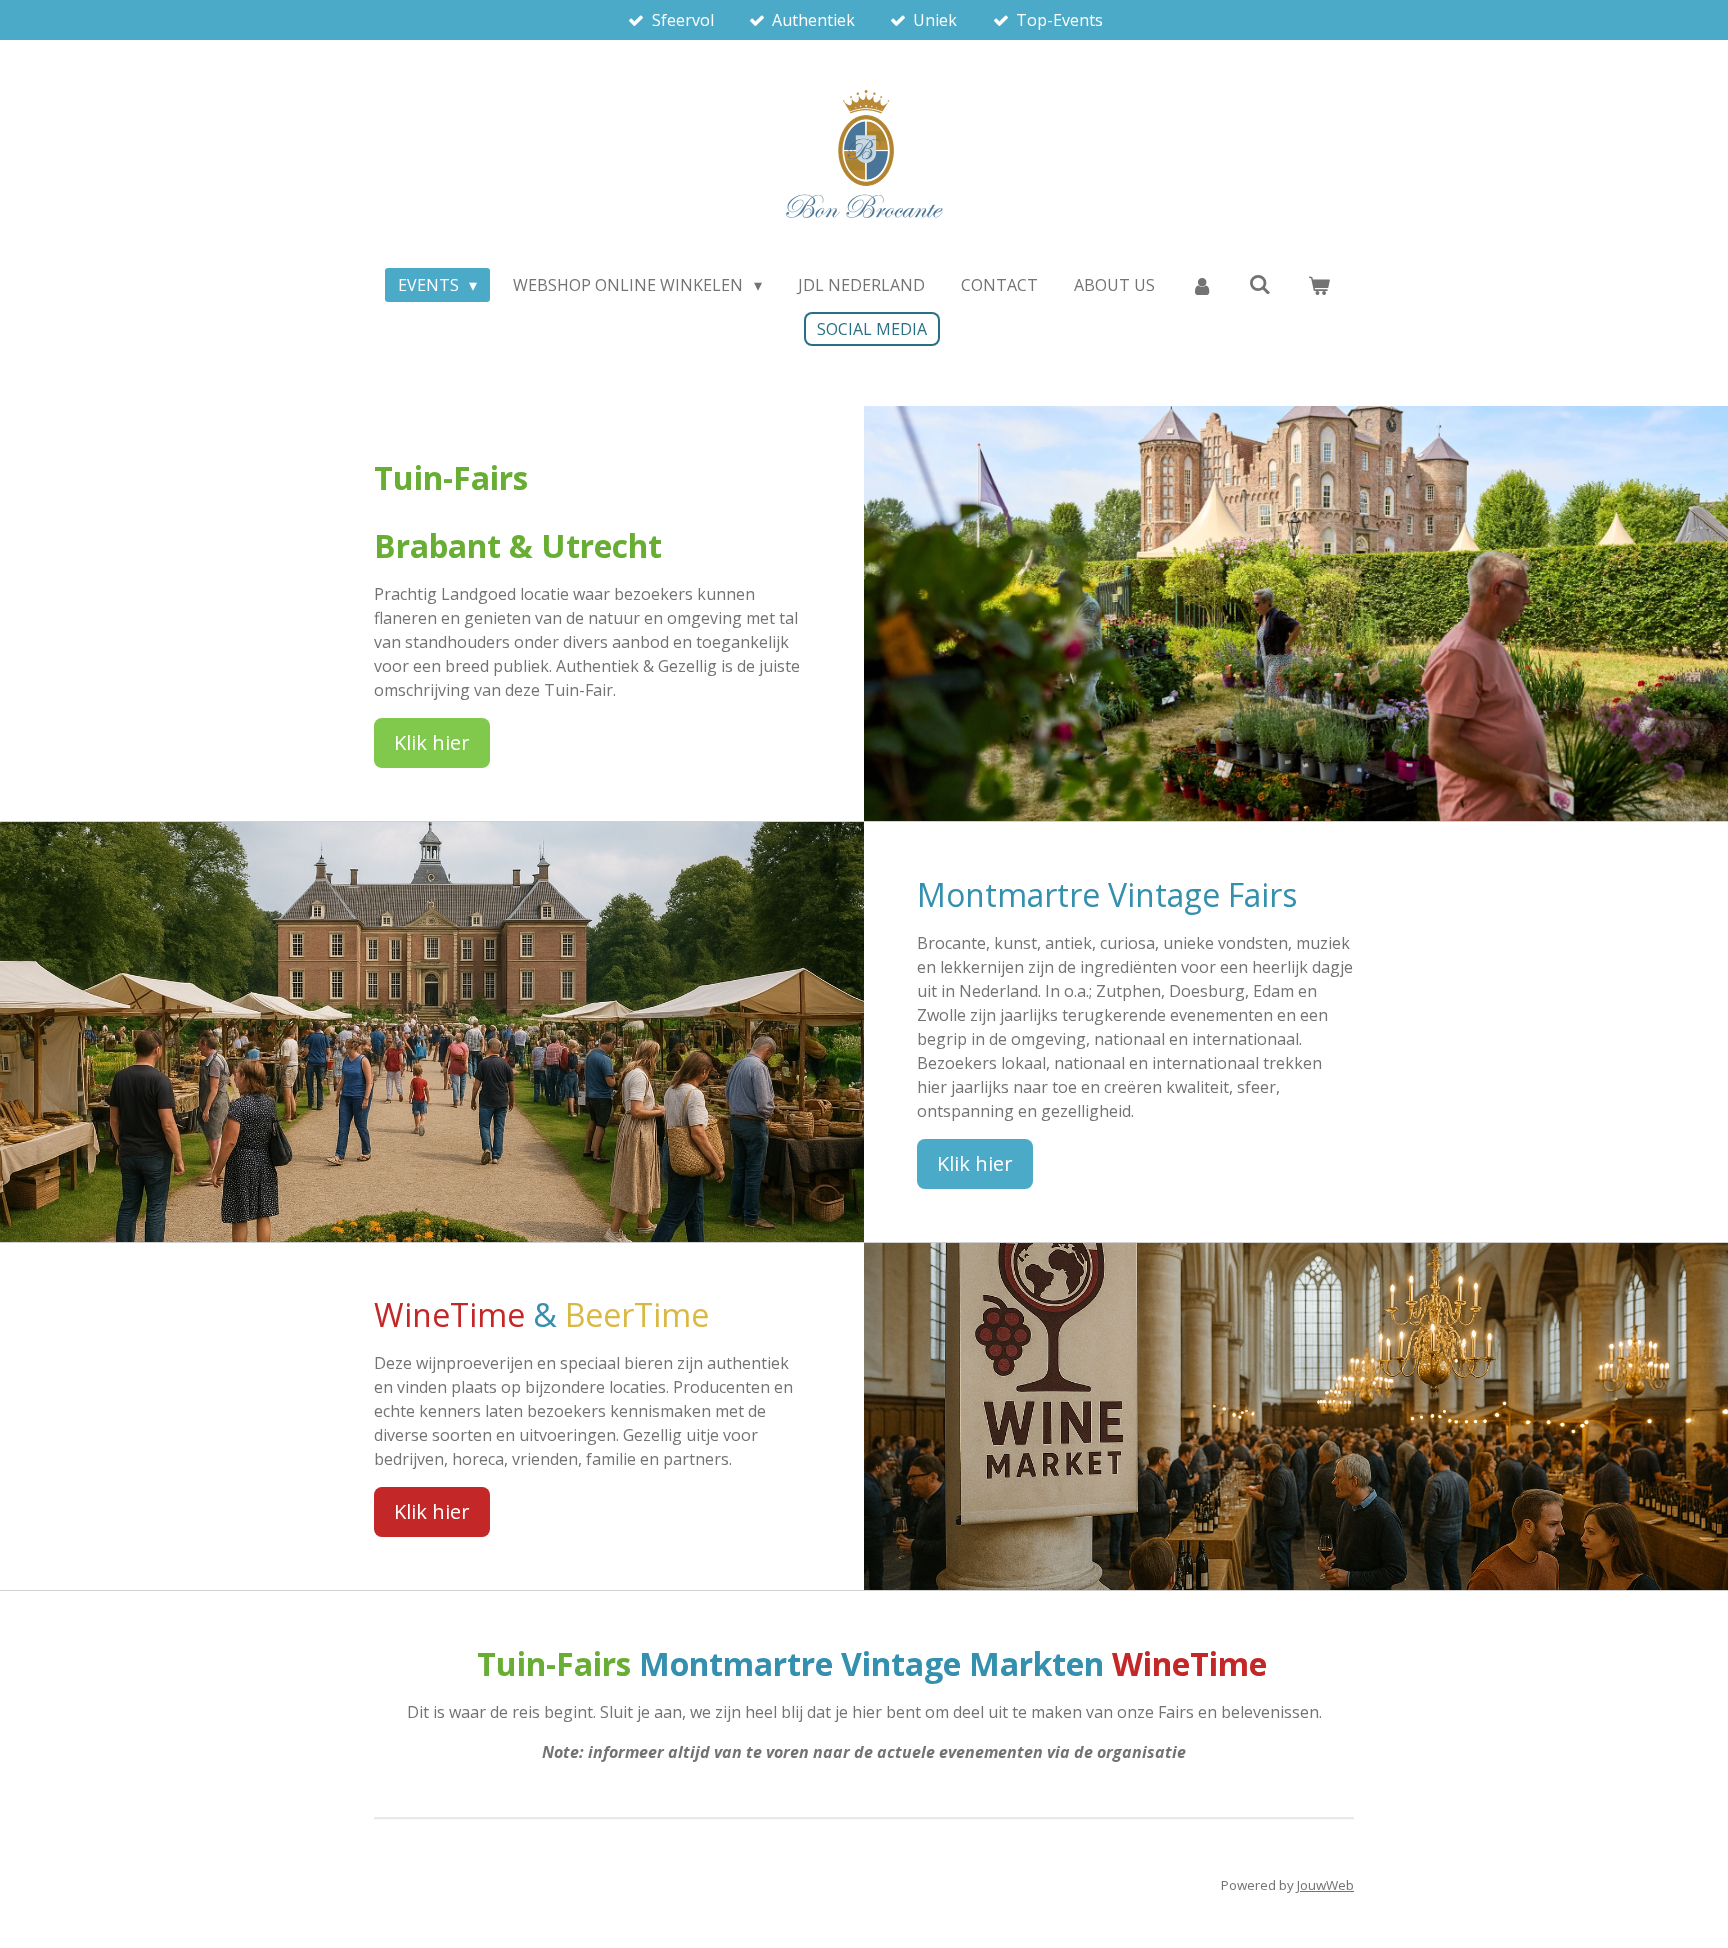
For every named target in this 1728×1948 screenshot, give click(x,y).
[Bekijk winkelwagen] (1319, 285)
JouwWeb (1325, 1885)
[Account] (1202, 285)
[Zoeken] (1260, 284)
